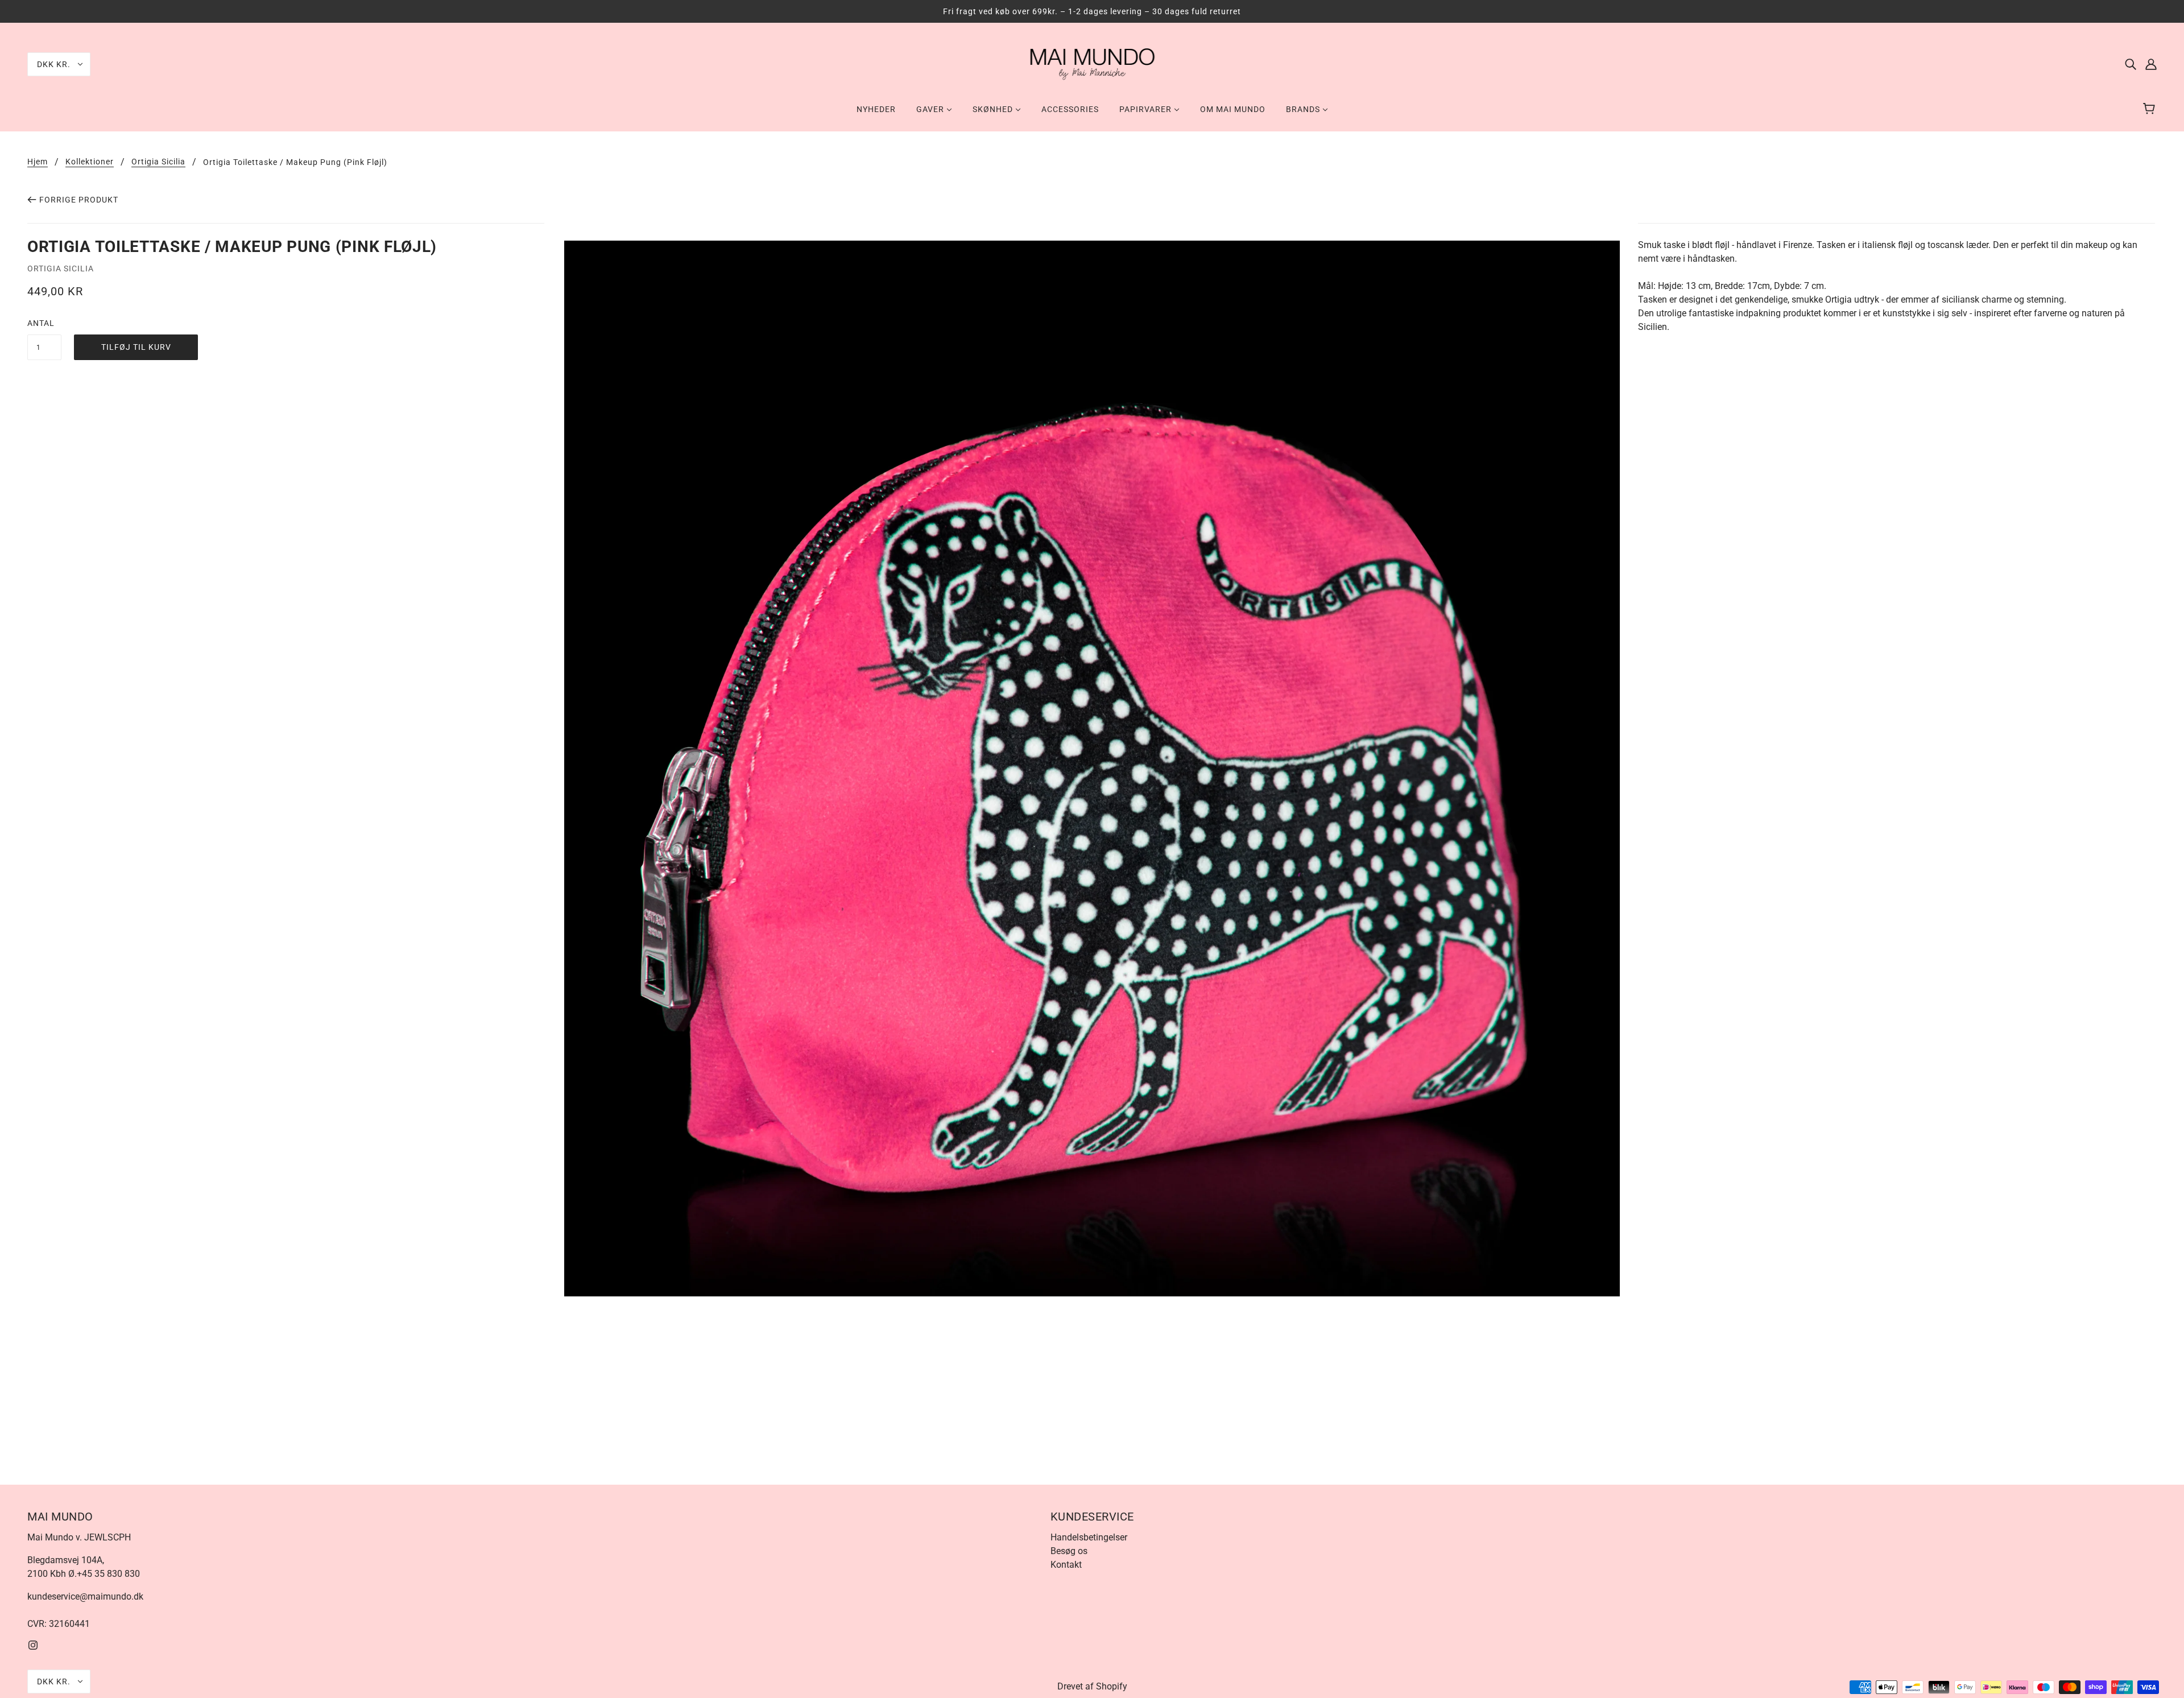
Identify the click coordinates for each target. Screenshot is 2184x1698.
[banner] (1092, 63)
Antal (41, 323)
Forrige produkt (79, 200)
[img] (2131, 64)
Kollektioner (90, 162)
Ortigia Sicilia (158, 162)
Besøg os (1069, 1551)
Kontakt (1066, 1565)
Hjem (38, 162)
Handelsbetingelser (1089, 1537)
